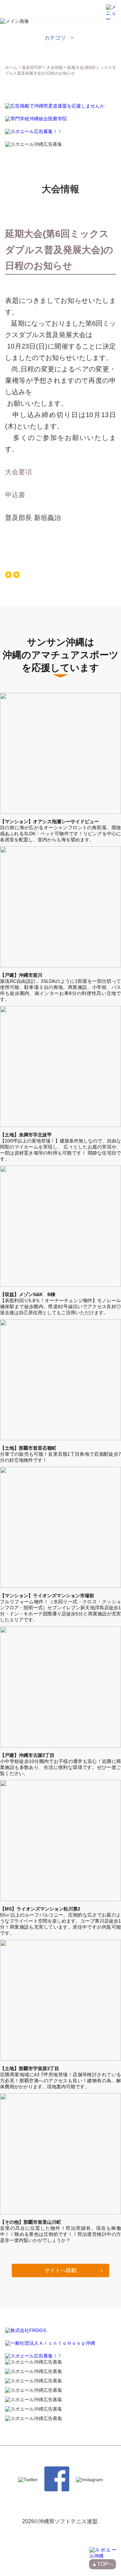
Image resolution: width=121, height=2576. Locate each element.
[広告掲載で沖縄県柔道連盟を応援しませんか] (55, 106)
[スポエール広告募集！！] (34, 132)
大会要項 (18, 472)
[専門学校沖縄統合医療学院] (36, 119)
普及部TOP (32, 68)
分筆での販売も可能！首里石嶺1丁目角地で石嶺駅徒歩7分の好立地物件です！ (61, 1454)
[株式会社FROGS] (26, 2330)
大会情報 (55, 68)
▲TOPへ (103, 2564)
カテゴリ (55, 38)
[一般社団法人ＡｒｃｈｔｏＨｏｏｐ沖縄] (50, 2343)
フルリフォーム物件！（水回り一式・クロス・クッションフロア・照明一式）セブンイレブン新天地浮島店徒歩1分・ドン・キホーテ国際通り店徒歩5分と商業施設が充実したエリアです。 (61, 1608)
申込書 (15, 495)
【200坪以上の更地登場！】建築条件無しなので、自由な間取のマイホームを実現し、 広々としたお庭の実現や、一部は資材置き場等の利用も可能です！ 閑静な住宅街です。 (61, 1147)
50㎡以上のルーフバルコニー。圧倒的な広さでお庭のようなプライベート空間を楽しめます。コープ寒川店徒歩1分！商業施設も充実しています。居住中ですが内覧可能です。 (61, 1921)
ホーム (11, 68)
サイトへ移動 (61, 2270)
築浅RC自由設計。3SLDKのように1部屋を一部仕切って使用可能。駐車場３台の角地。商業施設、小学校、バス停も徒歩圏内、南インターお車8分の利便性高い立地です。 (61, 987)
